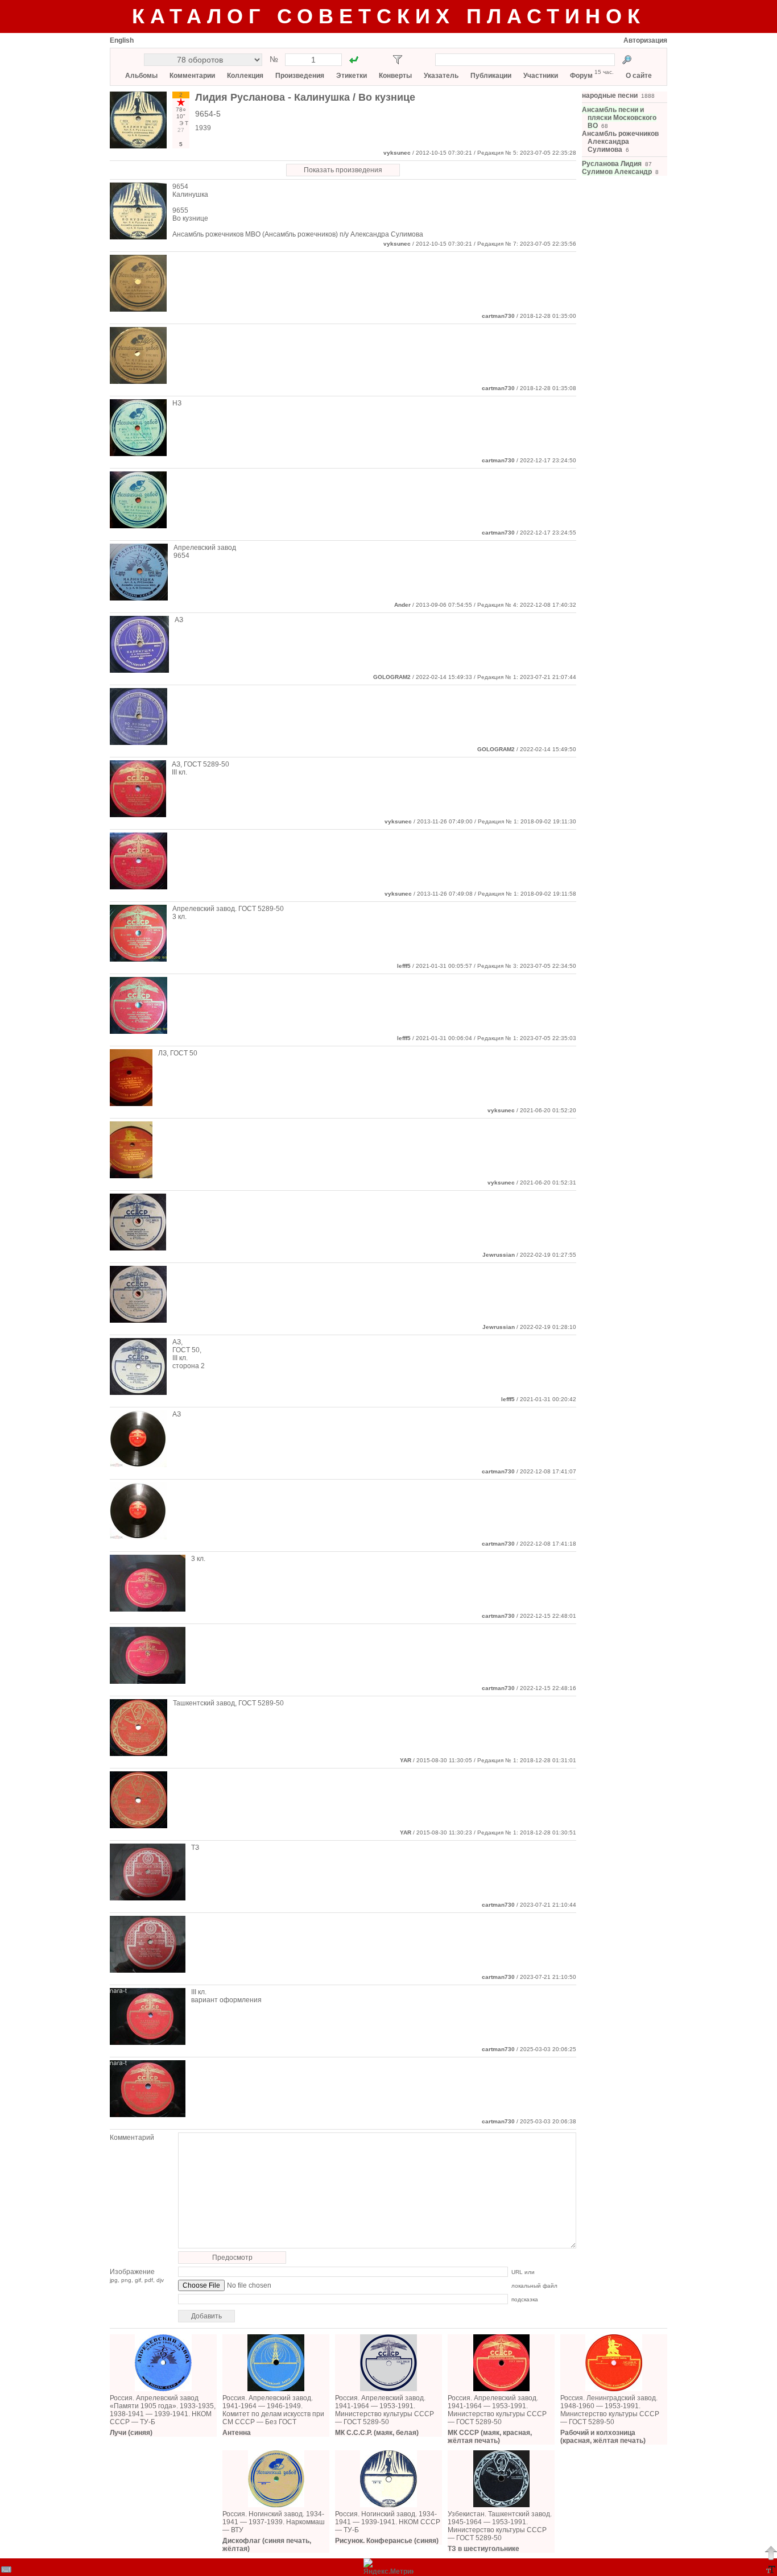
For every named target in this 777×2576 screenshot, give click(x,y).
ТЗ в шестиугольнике (483, 2549)
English (122, 40)
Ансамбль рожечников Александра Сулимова (620, 142)
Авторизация (645, 40)
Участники (541, 76)
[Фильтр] (398, 60)
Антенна (237, 2433)
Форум (581, 76)
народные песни (610, 96)
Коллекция (245, 76)
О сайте (639, 76)
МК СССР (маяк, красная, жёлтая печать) (490, 2437)
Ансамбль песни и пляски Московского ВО (619, 118)
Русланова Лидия (612, 164)
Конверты (395, 76)
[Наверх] (771, 2553)
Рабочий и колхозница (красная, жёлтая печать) (603, 2437)
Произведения (300, 76)
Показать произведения (343, 170)
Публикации (491, 76)
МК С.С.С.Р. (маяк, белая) (377, 2433)
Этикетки (352, 76)
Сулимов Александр (617, 172)
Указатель (441, 76)
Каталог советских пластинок (389, 16)
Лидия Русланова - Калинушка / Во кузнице (305, 97)
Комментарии (192, 76)
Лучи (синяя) (131, 2433)
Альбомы (141, 76)
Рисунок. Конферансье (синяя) (387, 2541)
